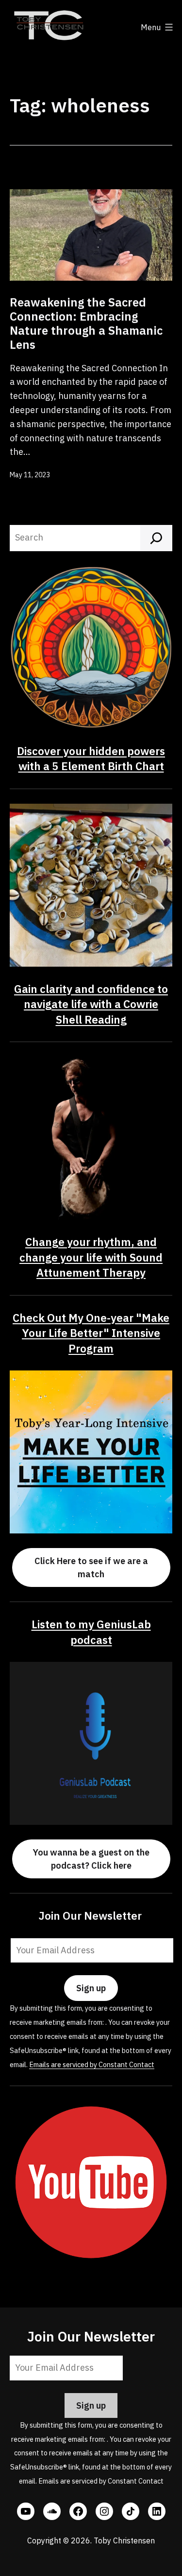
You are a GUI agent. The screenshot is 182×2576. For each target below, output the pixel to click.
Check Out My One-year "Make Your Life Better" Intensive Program (91, 1333)
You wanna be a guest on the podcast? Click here (91, 1859)
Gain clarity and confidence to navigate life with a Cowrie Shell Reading (91, 1004)
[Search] (156, 538)
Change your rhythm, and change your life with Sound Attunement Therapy (91, 1257)
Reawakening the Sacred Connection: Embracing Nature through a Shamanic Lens (86, 323)
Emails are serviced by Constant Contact (92, 2064)
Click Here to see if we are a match (91, 1567)
